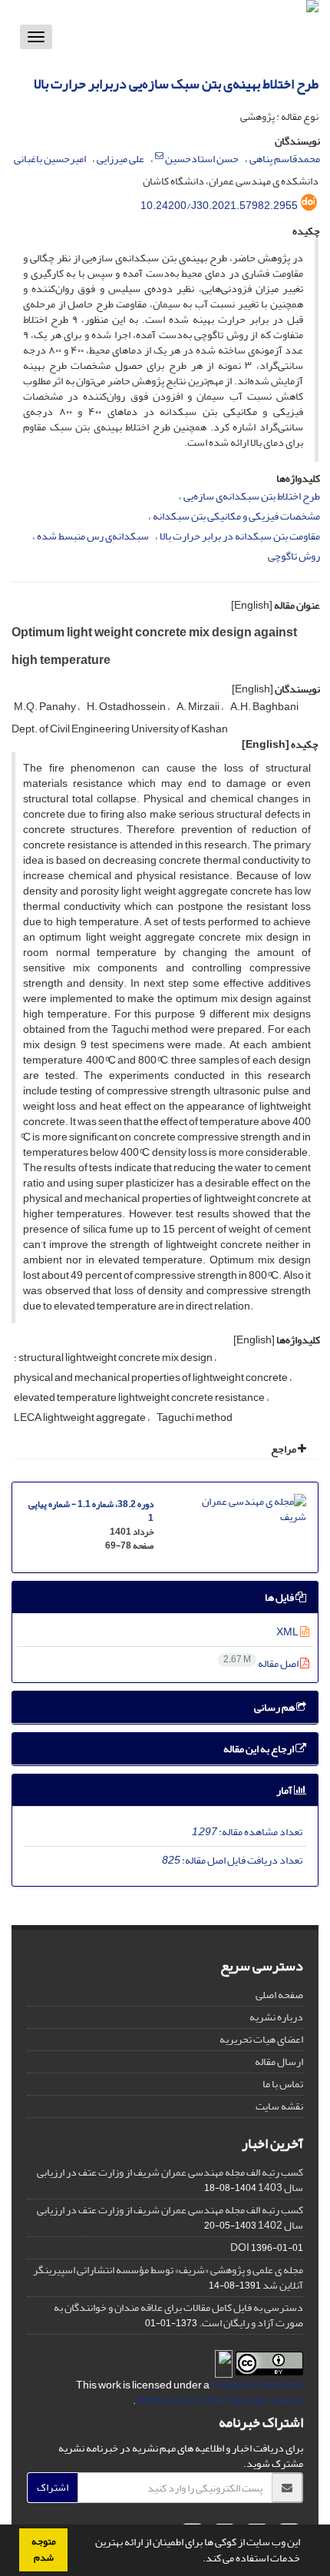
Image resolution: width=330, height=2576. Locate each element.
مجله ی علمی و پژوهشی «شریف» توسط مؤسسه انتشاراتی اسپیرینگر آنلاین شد (168, 2277)
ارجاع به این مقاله (259, 1749)
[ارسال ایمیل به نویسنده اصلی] (159, 156)
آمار (285, 1790)
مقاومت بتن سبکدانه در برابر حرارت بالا (240, 536)
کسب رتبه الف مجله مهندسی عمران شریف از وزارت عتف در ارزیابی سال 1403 (170, 2180)
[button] (199, 2560)
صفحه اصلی (279, 1995)
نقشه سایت (279, 2106)
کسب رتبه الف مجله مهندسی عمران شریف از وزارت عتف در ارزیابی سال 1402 (170, 2217)
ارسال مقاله (279, 2061)
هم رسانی (275, 1707)
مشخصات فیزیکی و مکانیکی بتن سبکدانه (236, 516)
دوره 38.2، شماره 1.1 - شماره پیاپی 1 (91, 1511)
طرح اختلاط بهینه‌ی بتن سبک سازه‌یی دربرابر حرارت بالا (176, 84)
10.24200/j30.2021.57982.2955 (219, 206)
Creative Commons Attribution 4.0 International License (219, 2393)
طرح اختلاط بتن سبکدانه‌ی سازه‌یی (252, 496)
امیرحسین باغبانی (50, 159)
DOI (240, 2247)
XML (288, 1632)
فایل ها (280, 1597)
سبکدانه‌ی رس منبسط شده (93, 536)
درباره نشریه (276, 2017)
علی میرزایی (120, 159)
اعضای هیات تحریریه (261, 2039)
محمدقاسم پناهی (285, 159)
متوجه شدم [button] (44, 2549)
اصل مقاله (262, 1663)
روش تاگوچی (294, 556)
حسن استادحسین (202, 159)
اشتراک (53, 2487)
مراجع (284, 1449)
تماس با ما (283, 2084)
